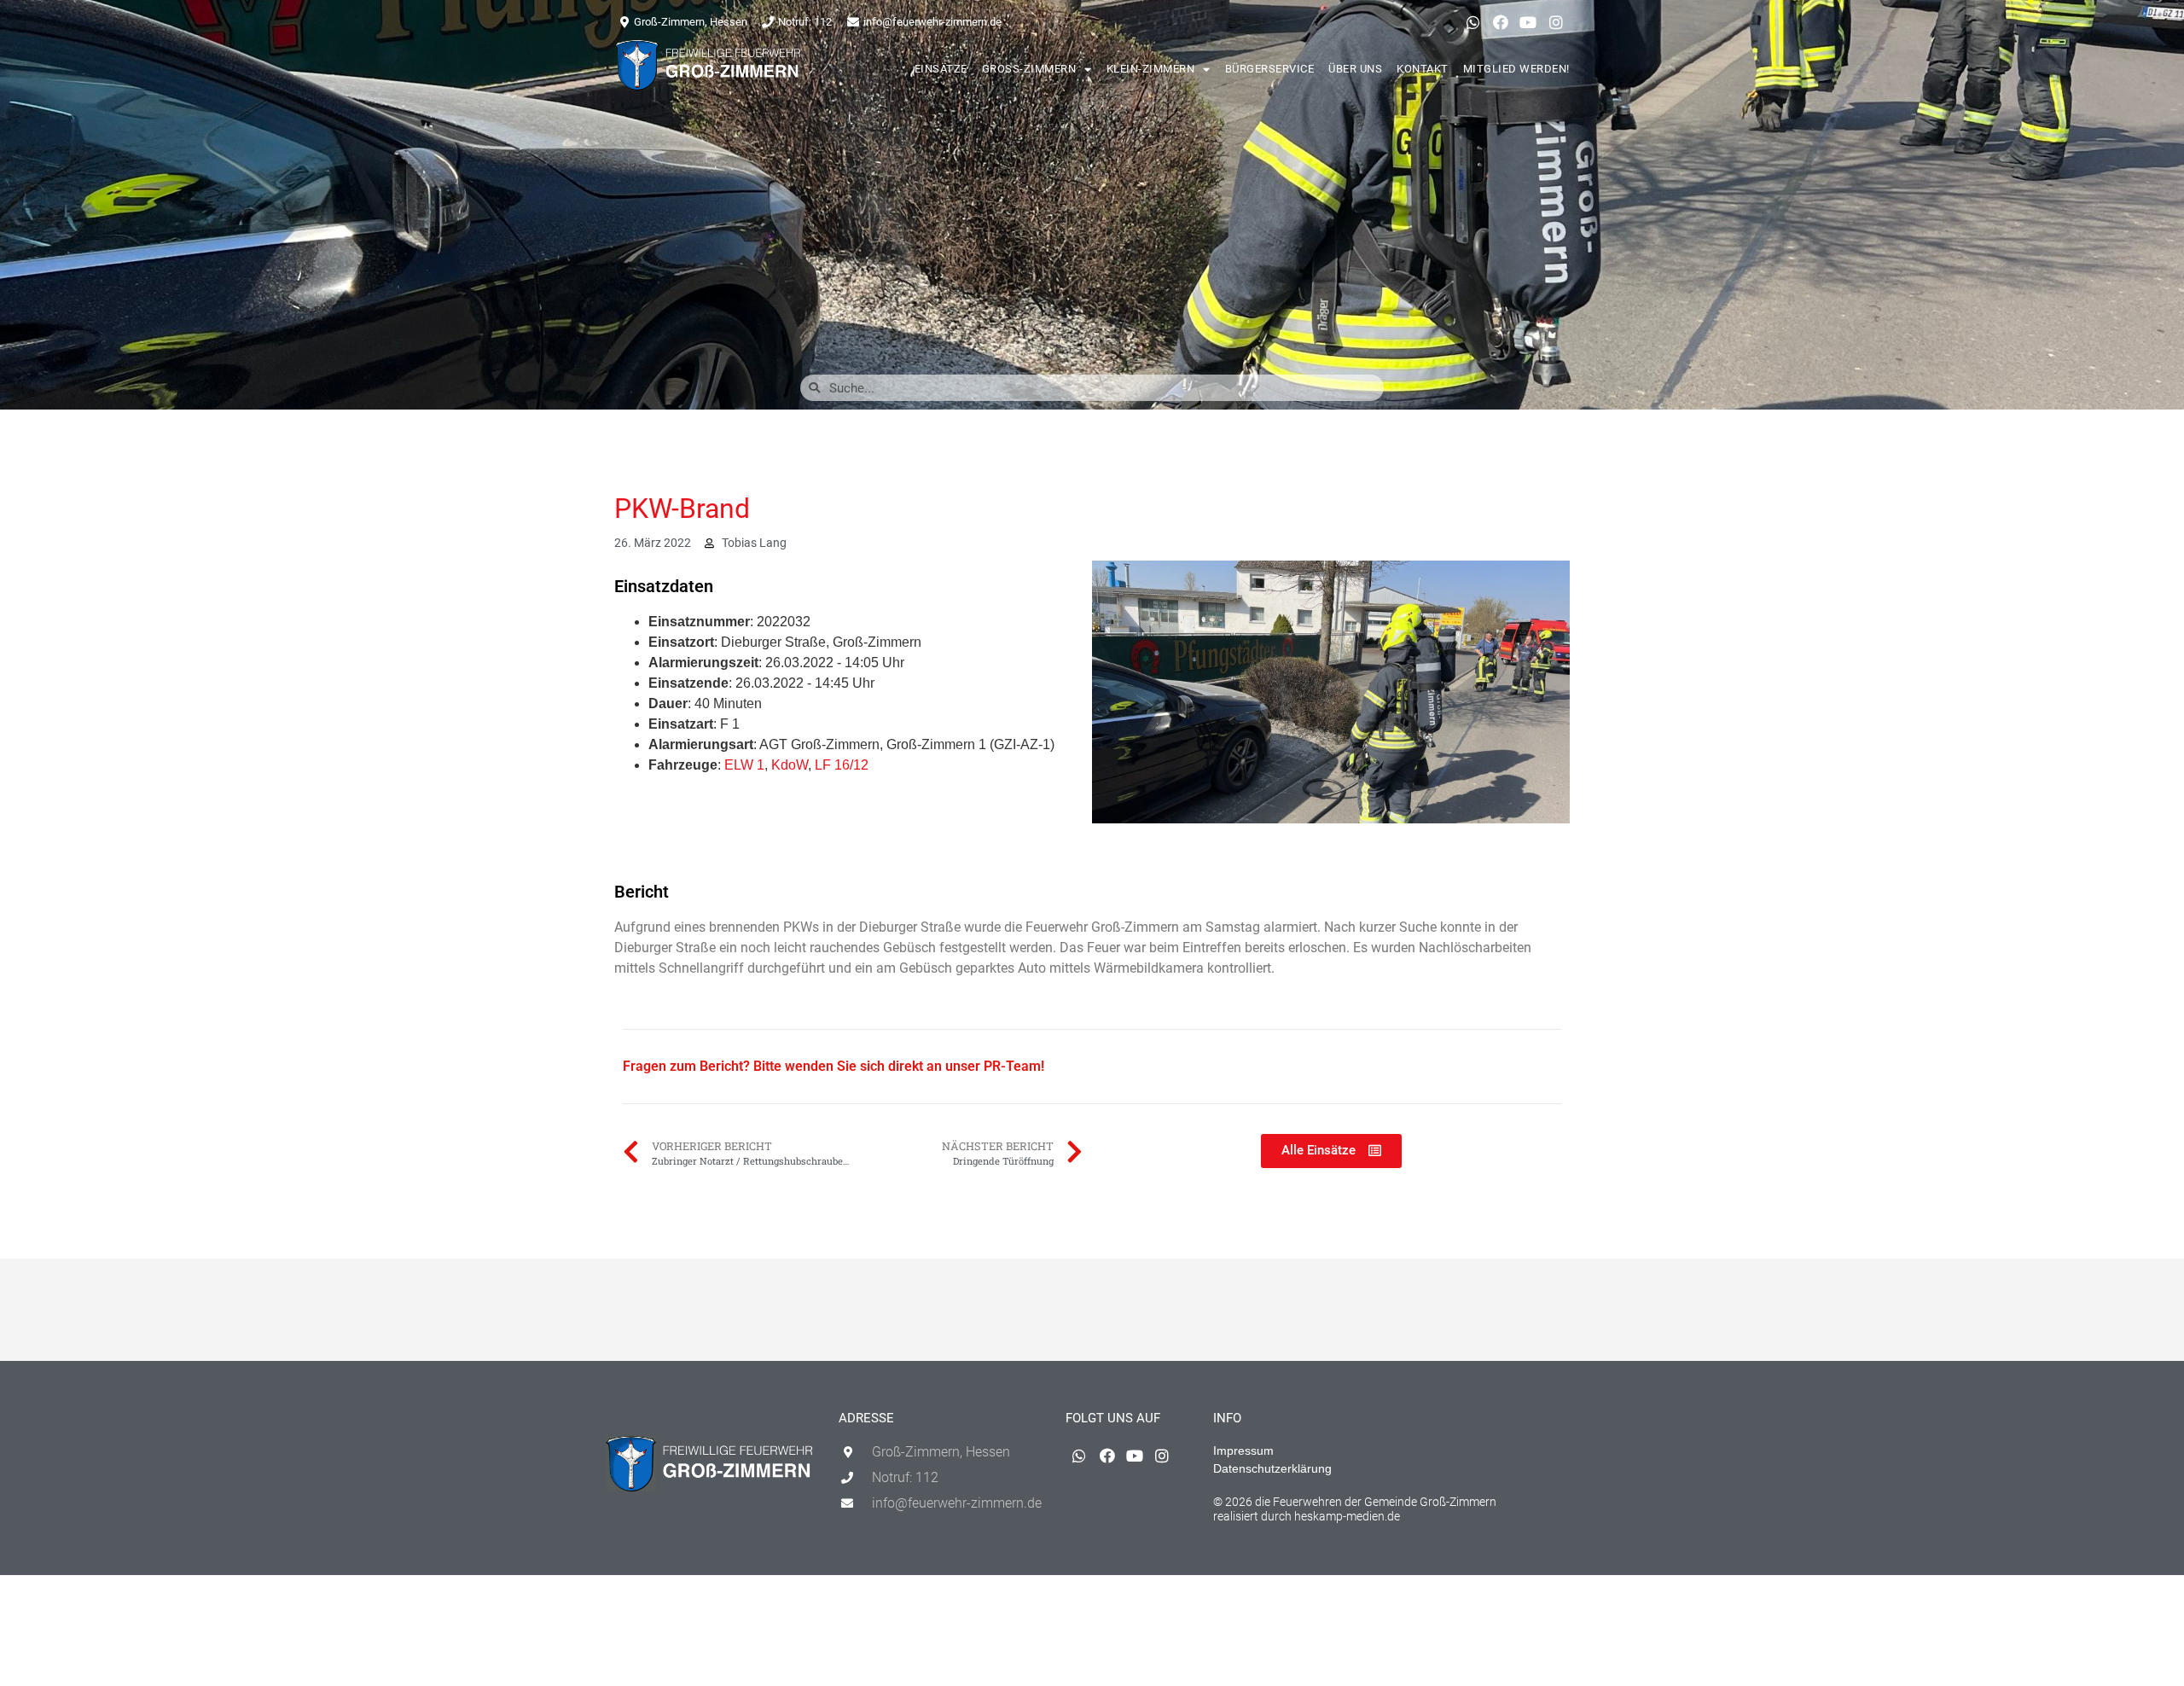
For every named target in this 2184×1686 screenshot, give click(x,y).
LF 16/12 (842, 765)
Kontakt (1423, 69)
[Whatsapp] (1472, 22)
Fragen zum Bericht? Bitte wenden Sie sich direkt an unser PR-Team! (834, 1066)
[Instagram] (1556, 22)
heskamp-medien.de (1347, 1516)
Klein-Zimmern (1151, 69)
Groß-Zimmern (1029, 69)
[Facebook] (1501, 22)
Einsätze (941, 69)
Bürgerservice (1270, 69)
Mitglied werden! (1516, 69)
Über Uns (1355, 69)
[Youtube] (1528, 22)
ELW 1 (744, 765)
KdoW (790, 765)
